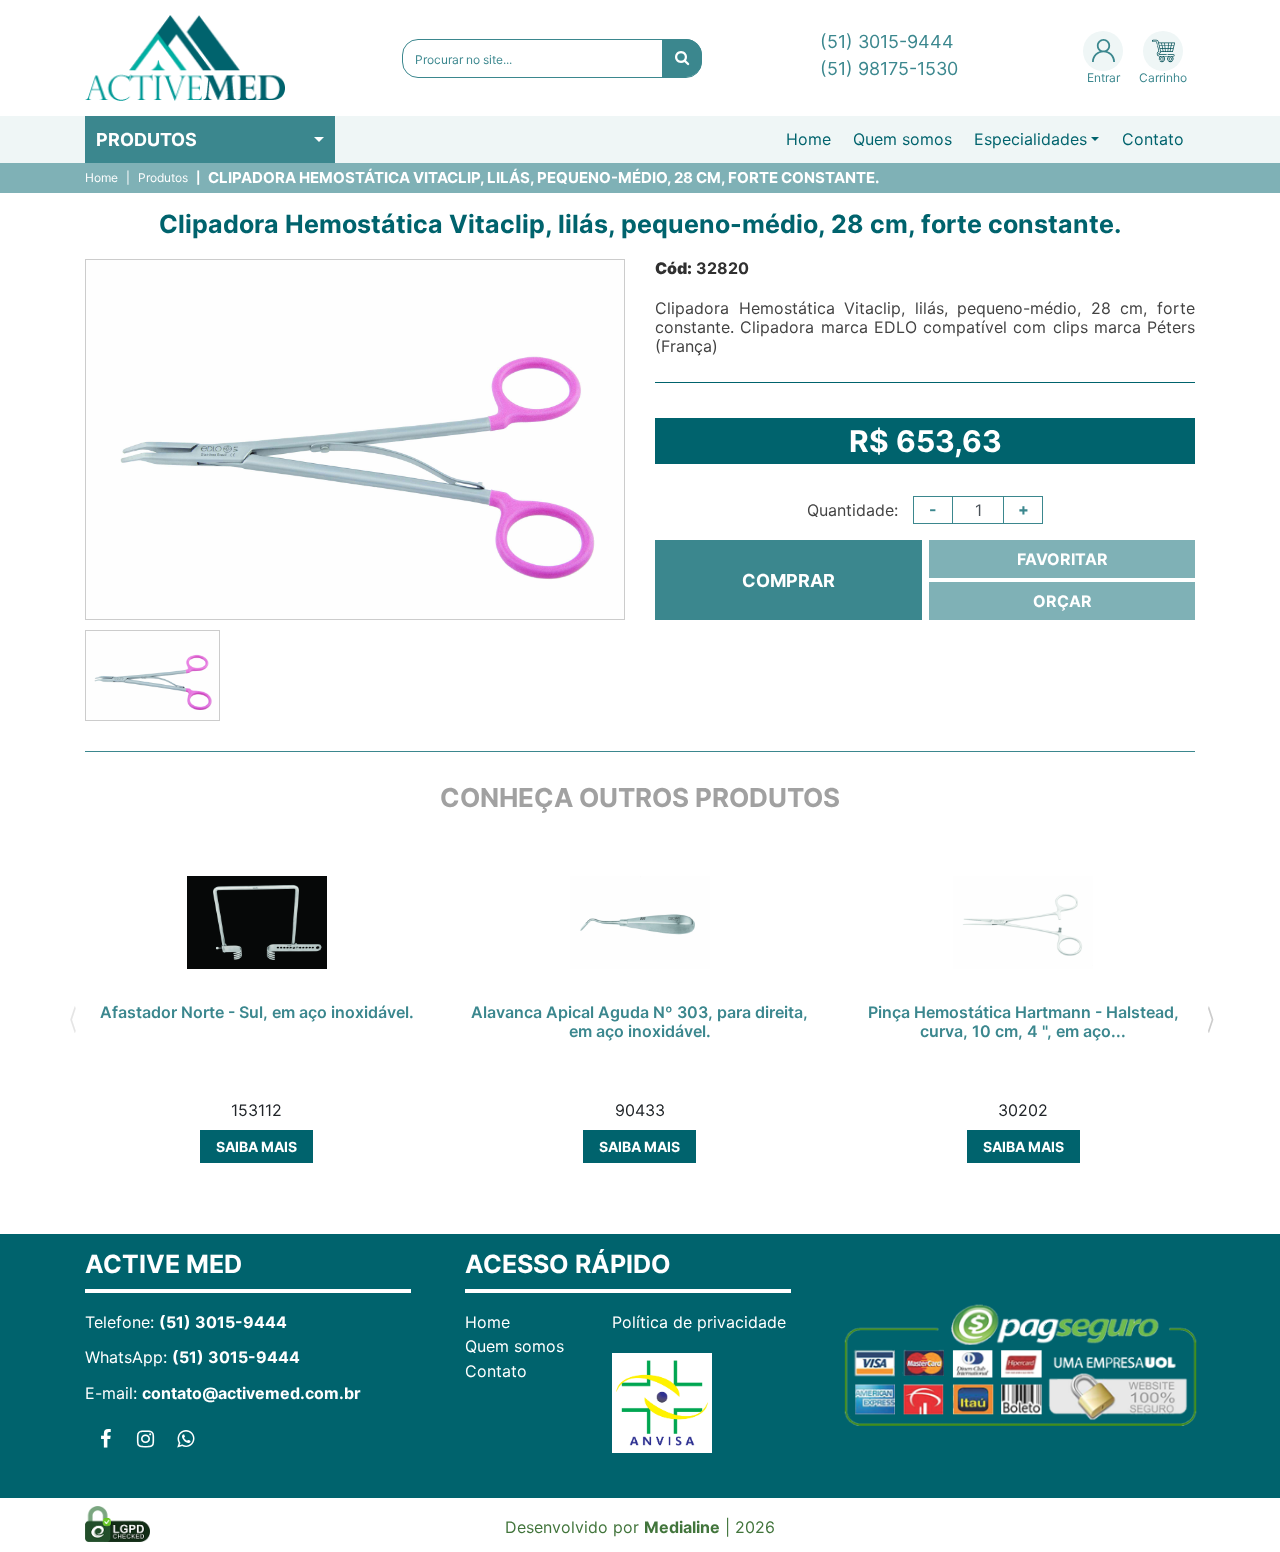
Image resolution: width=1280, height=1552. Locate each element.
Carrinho (1163, 77)
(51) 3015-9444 (887, 41)
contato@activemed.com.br (251, 1393)
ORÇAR (1062, 601)
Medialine (682, 1527)
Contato (1153, 139)
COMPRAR (788, 580)
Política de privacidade (699, 1322)
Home (808, 139)
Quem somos (902, 139)
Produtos (146, 139)
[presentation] (72, 1018)
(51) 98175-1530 (889, 68)
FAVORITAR (1062, 559)
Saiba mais (256, 1146)
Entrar (1103, 77)
